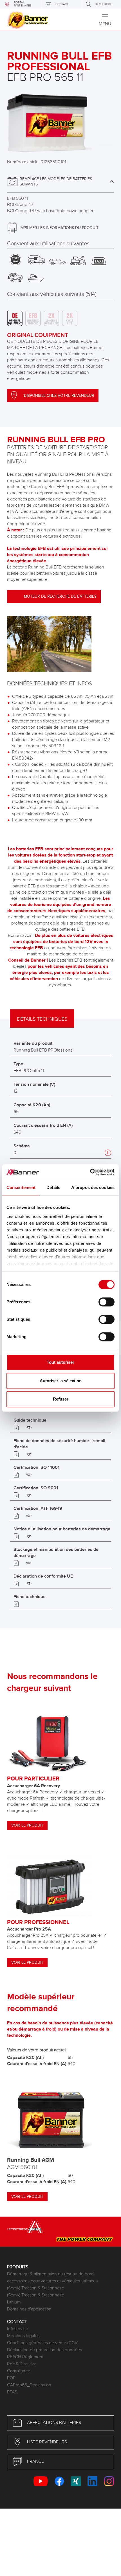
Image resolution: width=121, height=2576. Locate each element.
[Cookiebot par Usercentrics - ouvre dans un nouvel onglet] (90, 1172)
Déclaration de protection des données (44, 2350)
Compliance (19, 2371)
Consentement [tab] (21, 1187)
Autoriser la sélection (61, 1381)
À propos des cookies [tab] (93, 1187)
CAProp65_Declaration (29, 2385)
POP (11, 2378)
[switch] (107, 1302)
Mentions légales (23, 2336)
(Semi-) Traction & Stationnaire (36, 2288)
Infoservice (18, 2329)
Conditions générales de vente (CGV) (43, 2343)
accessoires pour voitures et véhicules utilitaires (52, 2281)
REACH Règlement (25, 2357)
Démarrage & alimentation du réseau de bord (50, 2274)
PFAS (12, 2392)
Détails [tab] (53, 1187)
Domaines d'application (29, 2309)
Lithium (14, 2302)
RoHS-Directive (22, 2364)
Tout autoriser (60, 1362)
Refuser (61, 1399)
